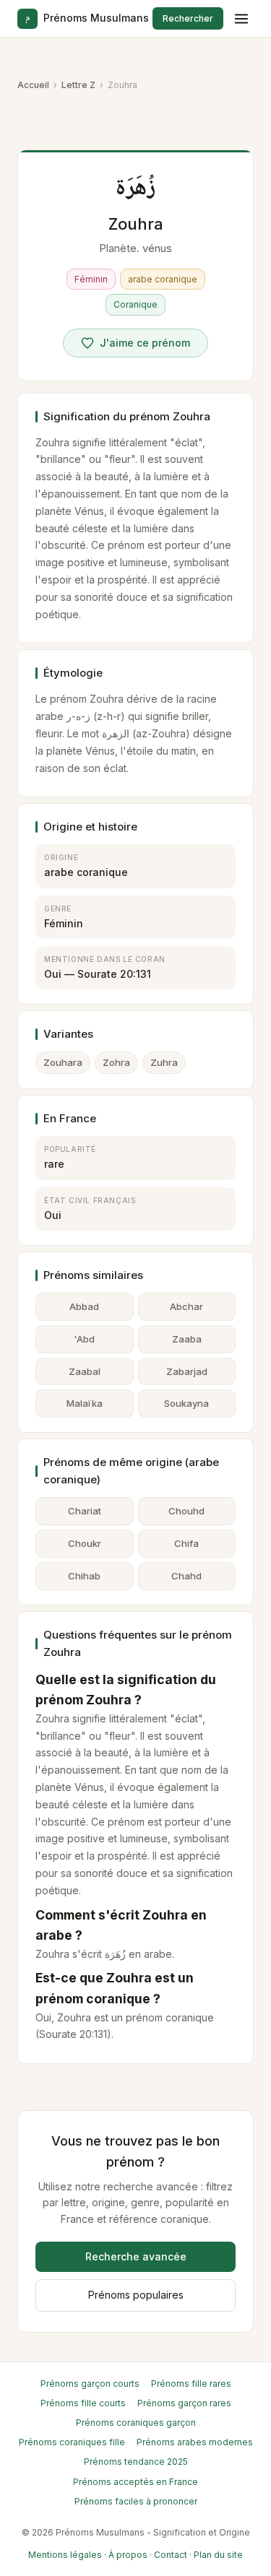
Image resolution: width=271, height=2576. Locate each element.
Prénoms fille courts (83, 2403)
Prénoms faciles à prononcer (136, 2501)
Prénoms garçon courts (90, 2384)
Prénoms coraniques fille (72, 2442)
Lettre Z (78, 85)
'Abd (84, 1339)
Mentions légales (65, 2555)
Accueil (33, 85)
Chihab (84, 1576)
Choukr (85, 1543)
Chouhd (186, 1511)
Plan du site (218, 2555)
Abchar (186, 1306)
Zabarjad (187, 1371)
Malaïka (85, 1403)
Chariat (85, 1511)
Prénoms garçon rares (184, 2403)
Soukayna (186, 1403)
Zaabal (85, 1371)
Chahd (186, 1576)
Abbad (84, 1306)
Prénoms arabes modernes (195, 2442)
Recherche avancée (136, 2256)
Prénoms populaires (136, 2295)
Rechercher (188, 18)
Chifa (186, 1543)
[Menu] (241, 19)
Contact (171, 2555)
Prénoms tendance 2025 (136, 2462)
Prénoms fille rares (191, 2384)
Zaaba (187, 1339)
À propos (128, 2555)
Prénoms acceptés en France (135, 2482)
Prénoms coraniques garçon (136, 2423)
